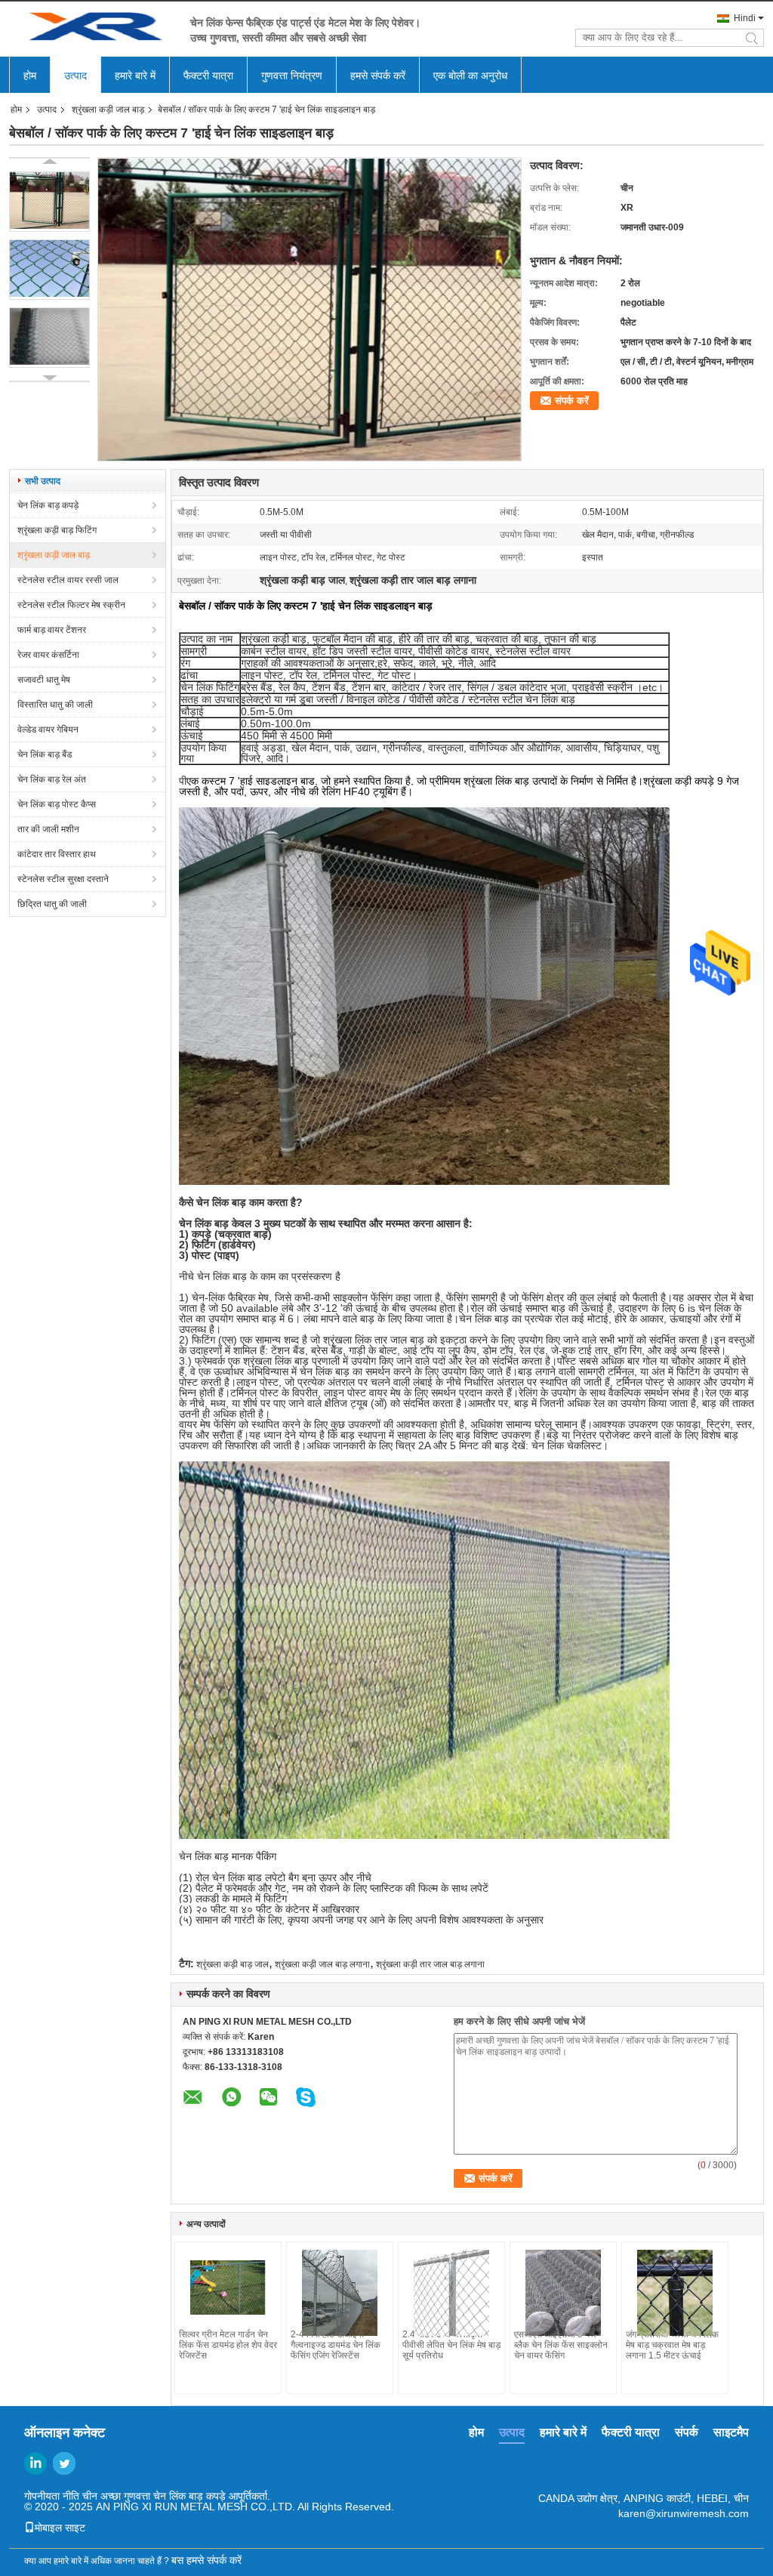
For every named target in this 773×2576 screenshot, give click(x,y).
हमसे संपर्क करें (378, 76)
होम (30, 76)
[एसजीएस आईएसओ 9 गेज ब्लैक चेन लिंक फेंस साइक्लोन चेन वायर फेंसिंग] (563, 2293)
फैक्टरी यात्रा (208, 76)
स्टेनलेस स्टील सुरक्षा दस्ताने (63, 879)
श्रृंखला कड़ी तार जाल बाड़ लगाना (430, 1964)
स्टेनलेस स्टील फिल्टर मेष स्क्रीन (71, 605)
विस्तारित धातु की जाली (55, 705)
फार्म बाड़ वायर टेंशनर (52, 630)
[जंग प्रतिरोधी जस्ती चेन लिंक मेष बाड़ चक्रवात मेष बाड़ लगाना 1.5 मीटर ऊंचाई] (675, 2293)
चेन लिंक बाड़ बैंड (45, 754)
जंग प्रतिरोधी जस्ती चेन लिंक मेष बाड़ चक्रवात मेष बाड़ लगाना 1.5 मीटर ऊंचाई (672, 2345)
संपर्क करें (572, 401)
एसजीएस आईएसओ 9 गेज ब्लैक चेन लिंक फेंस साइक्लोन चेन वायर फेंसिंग (561, 2345)
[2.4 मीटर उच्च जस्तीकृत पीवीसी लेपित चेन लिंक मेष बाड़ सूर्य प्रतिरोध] (451, 2293)
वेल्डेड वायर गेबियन (48, 730)
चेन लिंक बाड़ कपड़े (48, 505)
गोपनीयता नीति (52, 2496)
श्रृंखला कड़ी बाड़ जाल (233, 1964)
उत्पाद (75, 76)
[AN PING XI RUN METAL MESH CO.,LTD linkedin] (35, 2463)
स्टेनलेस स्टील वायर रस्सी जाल (68, 580)
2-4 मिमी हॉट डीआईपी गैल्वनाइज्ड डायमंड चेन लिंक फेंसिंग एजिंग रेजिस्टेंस (336, 2345)
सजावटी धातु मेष (44, 680)
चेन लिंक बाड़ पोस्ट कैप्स (57, 804)
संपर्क (687, 2432)
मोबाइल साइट (60, 2528)
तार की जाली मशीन (48, 829)
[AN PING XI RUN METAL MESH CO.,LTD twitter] (64, 2463)
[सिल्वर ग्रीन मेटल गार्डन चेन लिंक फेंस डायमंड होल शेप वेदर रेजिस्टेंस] (228, 2288)
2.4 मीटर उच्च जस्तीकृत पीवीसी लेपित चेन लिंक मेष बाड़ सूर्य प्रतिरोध (451, 2345)
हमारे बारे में (135, 76)
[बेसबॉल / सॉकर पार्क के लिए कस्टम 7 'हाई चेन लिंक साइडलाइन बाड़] (49, 202)
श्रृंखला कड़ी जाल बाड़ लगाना (322, 1964)
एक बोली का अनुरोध (470, 76)
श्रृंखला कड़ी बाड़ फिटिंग (57, 530)
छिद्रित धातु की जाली (52, 904)
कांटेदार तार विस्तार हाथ (57, 854)
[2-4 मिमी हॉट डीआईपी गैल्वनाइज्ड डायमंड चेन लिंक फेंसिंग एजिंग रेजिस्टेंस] (340, 2293)
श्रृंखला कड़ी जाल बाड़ (108, 110)
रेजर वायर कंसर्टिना (48, 655)
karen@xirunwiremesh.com (684, 2513)
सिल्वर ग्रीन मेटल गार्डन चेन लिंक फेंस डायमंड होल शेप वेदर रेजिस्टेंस (228, 2345)
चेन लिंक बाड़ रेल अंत (52, 779)
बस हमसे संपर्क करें (206, 2560)
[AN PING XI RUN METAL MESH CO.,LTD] (92, 29)
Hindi (745, 18)
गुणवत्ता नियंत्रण (292, 76)
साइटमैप (731, 2432)
